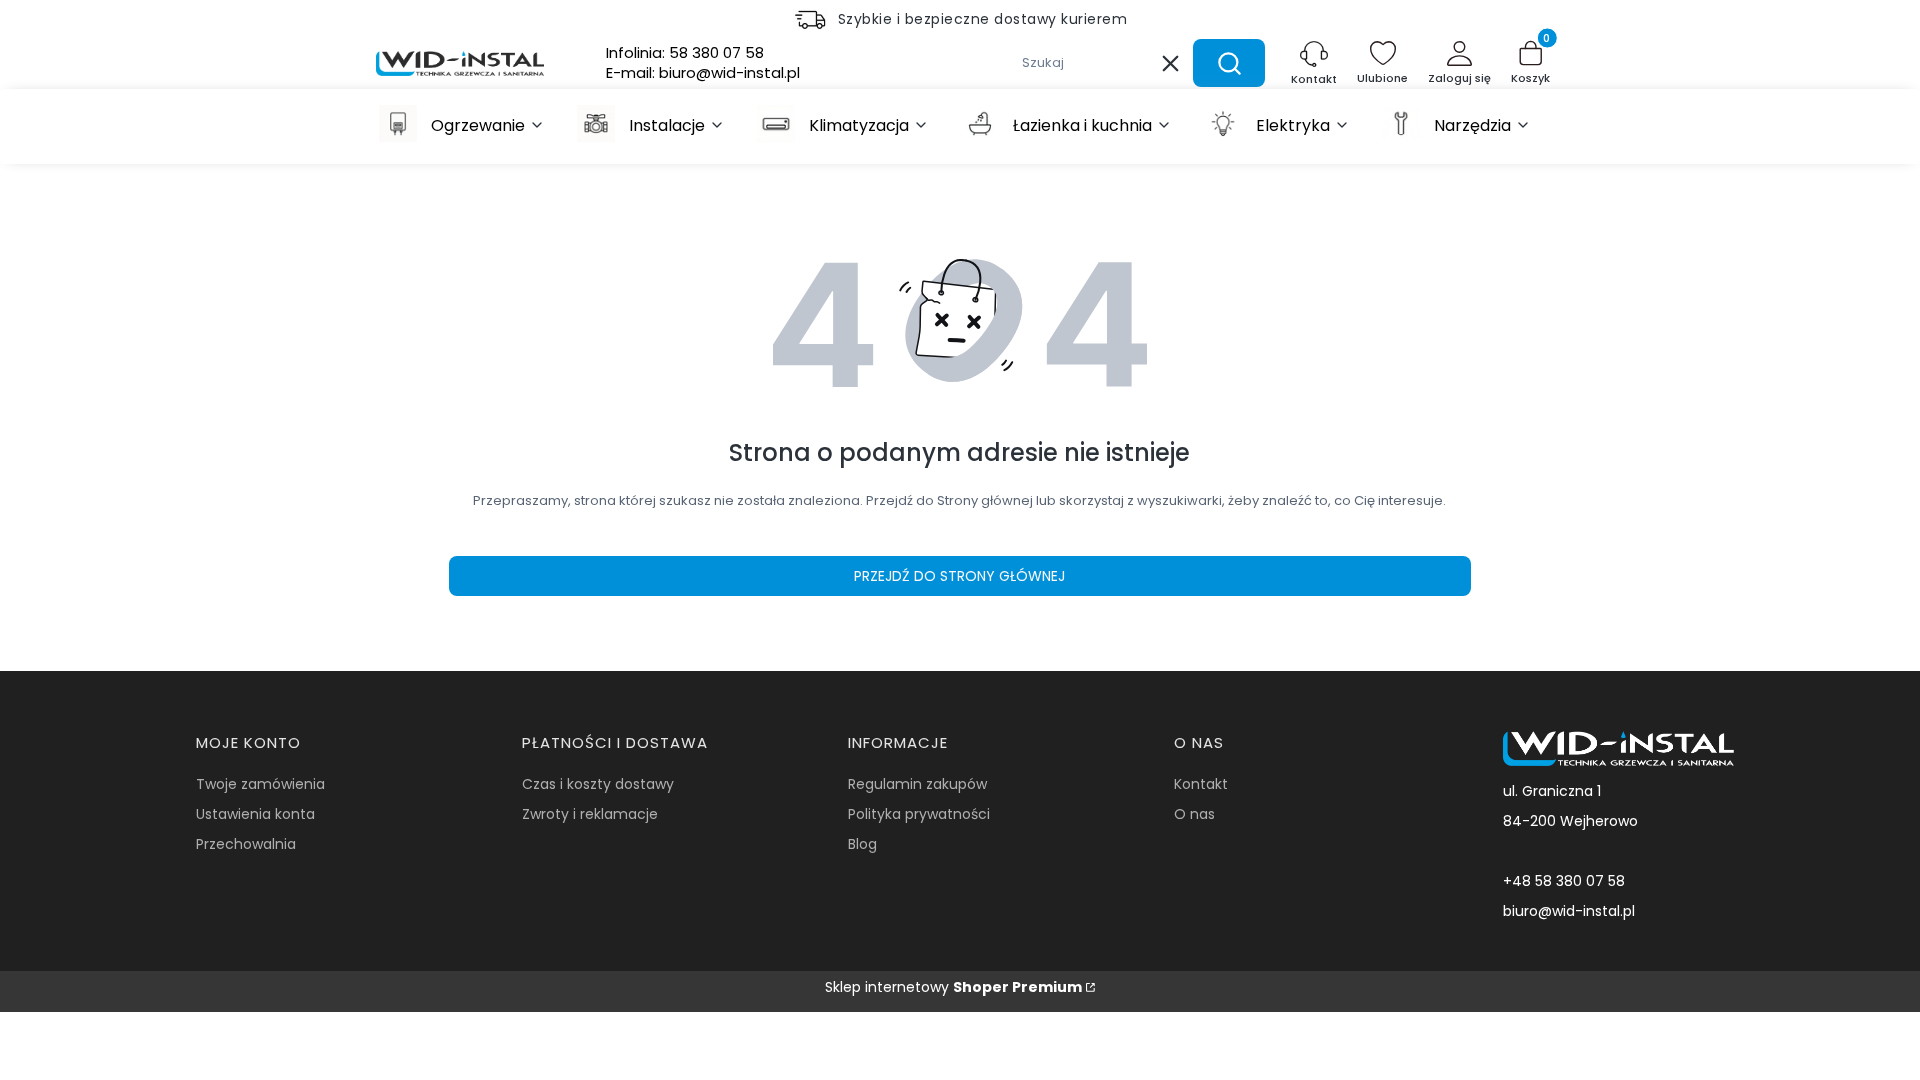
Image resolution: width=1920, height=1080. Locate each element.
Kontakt (1201, 784)
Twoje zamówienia (260, 784)
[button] (1229, 63)
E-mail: (703, 73)
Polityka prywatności (919, 814)
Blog (862, 844)
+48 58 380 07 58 (1564, 881)
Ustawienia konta (255, 814)
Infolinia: (685, 53)
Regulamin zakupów (917, 784)
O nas (1194, 814)
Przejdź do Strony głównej (959, 576)
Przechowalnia (246, 844)
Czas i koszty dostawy (598, 784)
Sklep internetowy (953, 987)
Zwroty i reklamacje (590, 814)
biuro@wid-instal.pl (1569, 911)
